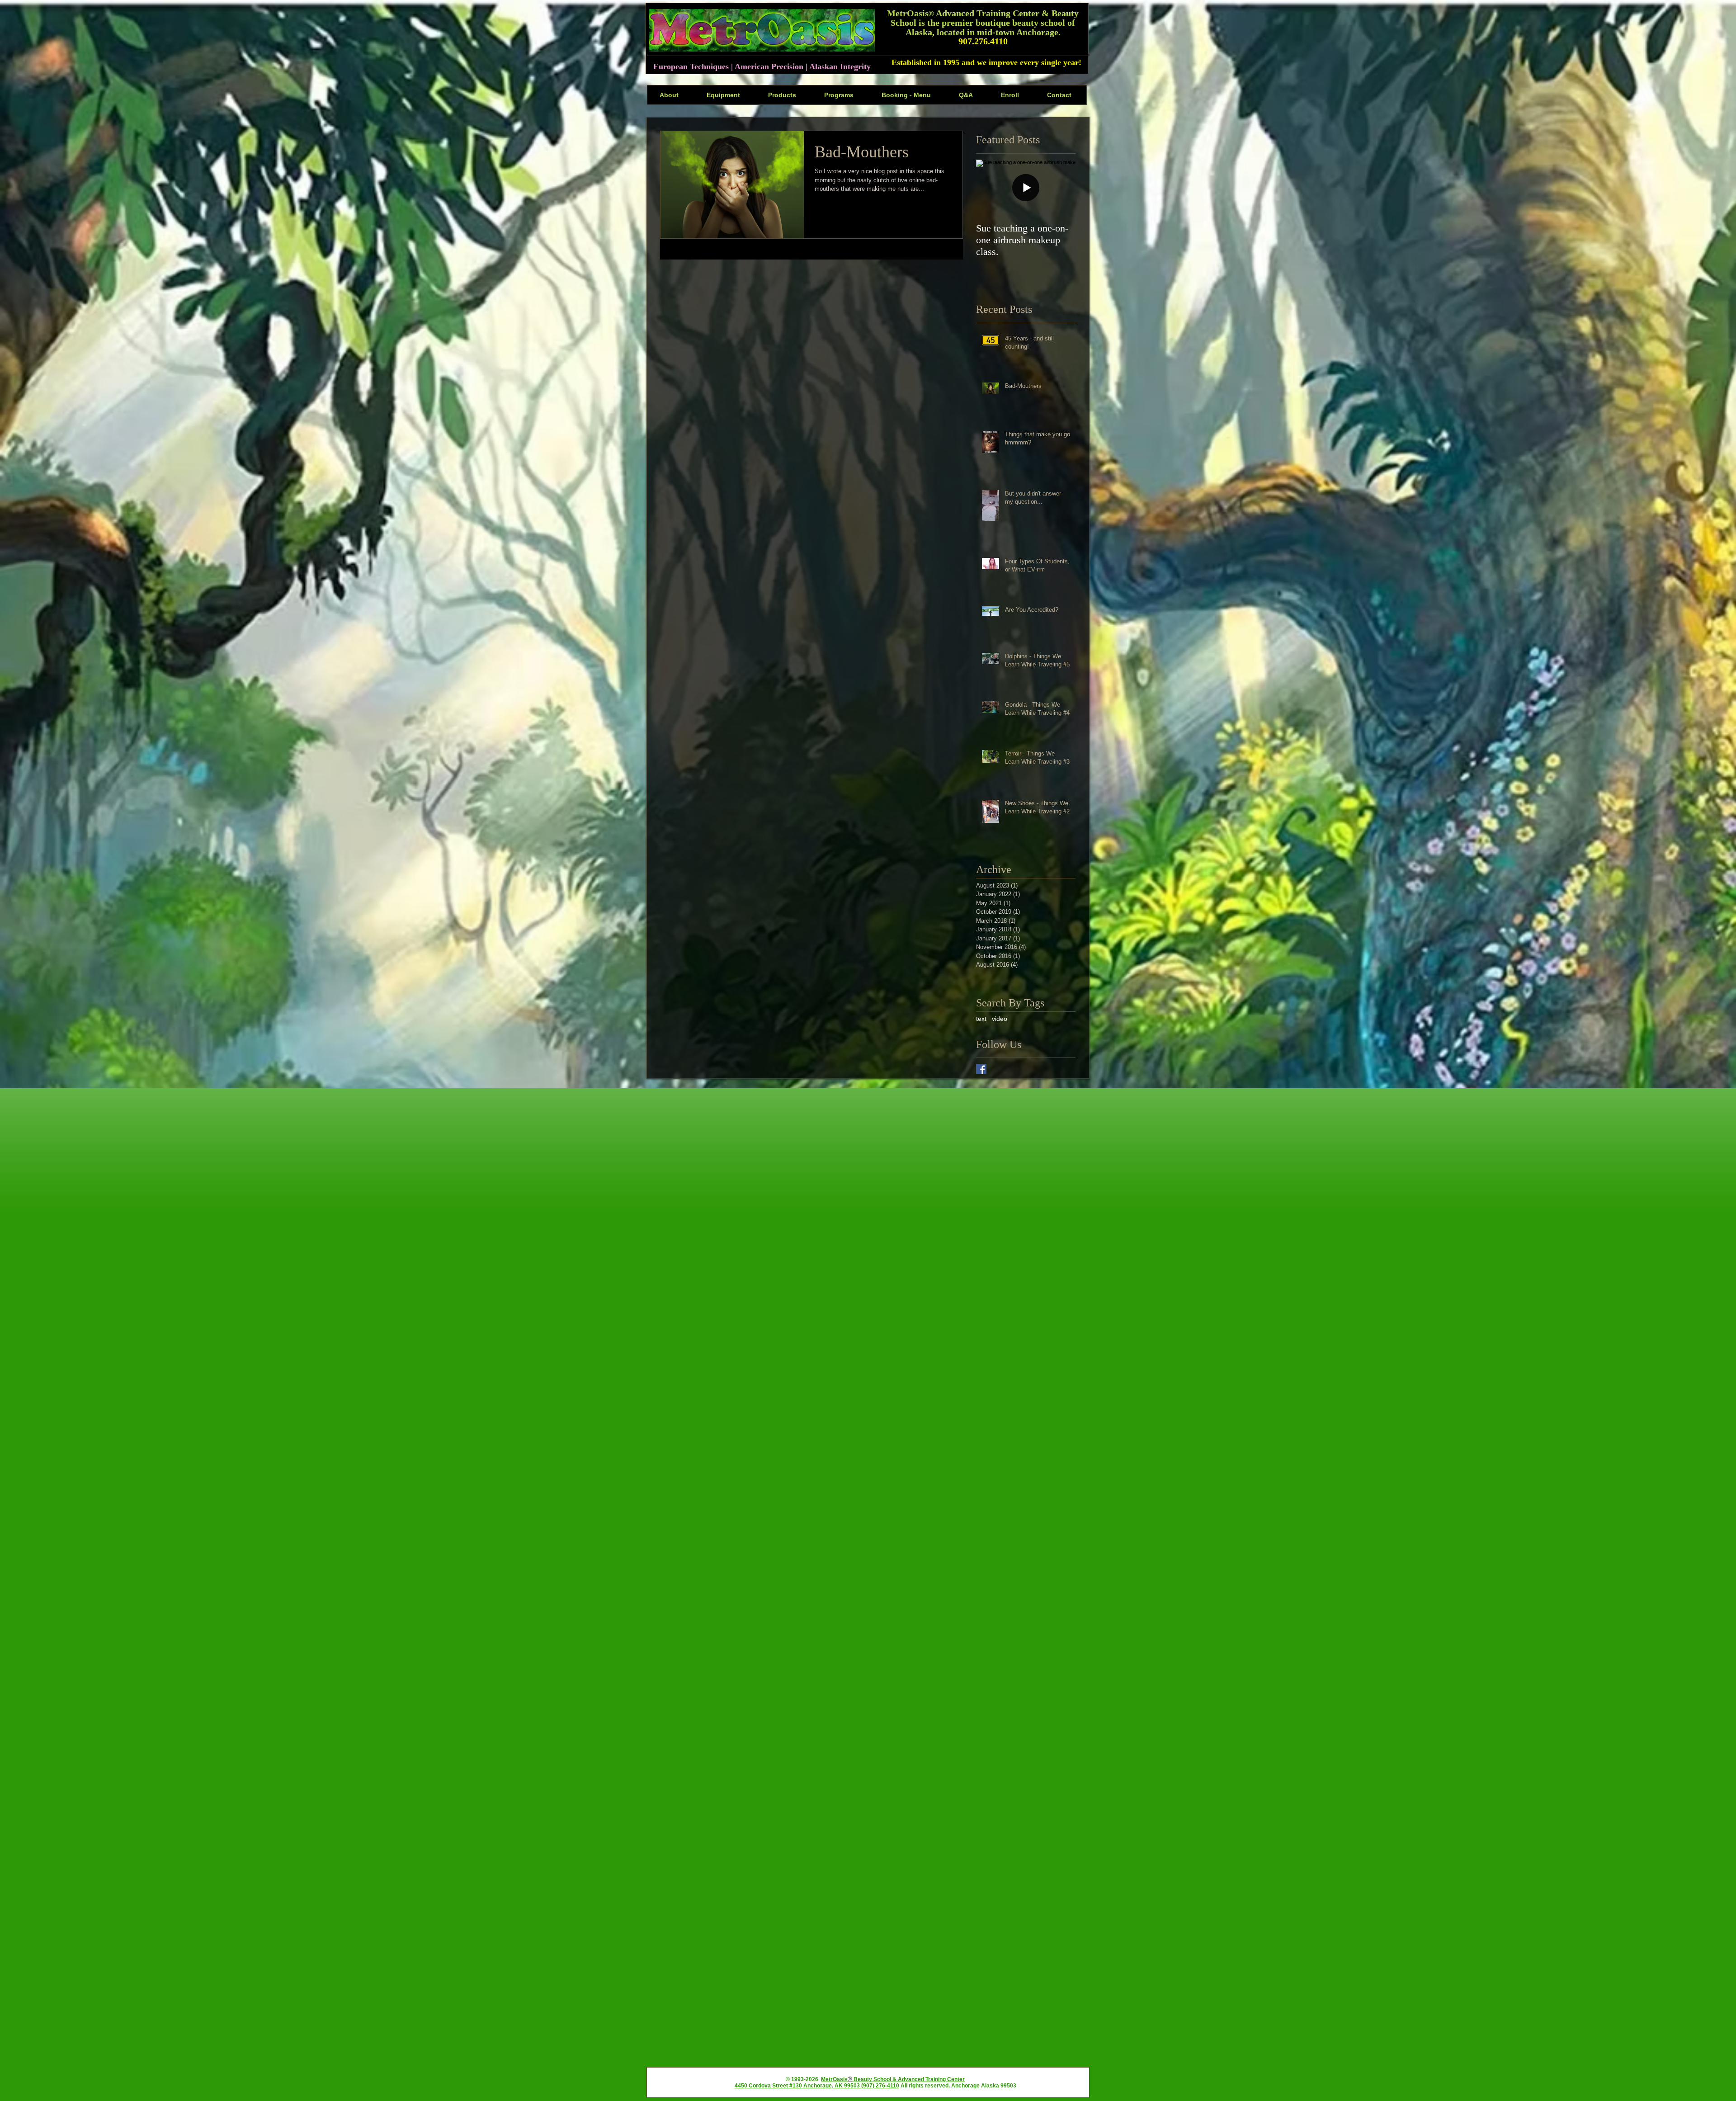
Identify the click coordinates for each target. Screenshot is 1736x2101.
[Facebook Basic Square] (981, 1069)
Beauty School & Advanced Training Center (908, 2079)
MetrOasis (834, 2079)
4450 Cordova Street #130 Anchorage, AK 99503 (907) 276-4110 (817, 2086)
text (981, 1019)
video (1000, 1019)
